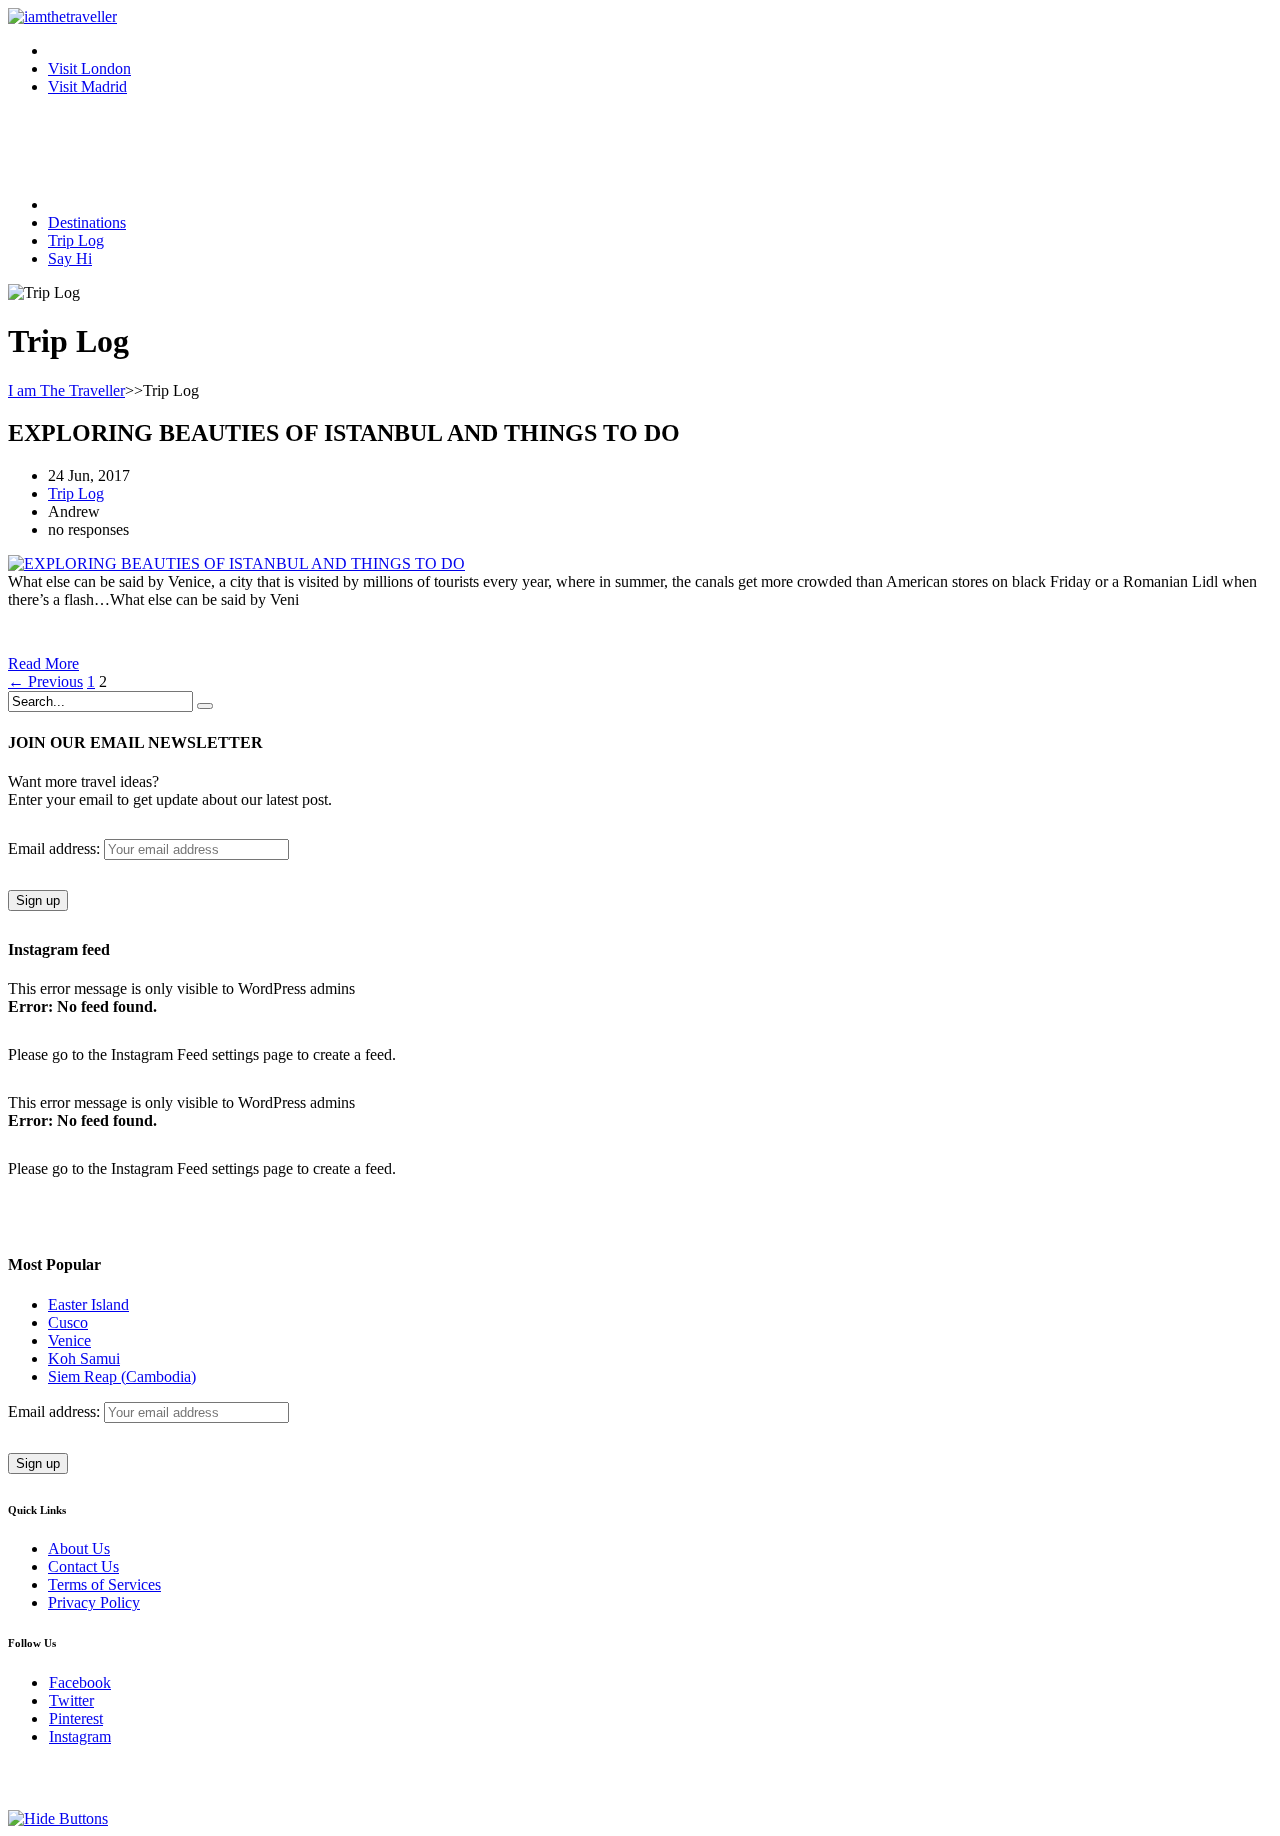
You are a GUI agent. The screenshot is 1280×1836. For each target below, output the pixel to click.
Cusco (68, 1322)
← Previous (45, 681)
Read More (43, 663)
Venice (69, 1340)
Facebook (80, 1682)
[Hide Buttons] (58, 1818)
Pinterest (76, 1718)
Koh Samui (84, 1358)
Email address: (56, 848)
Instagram (80, 1736)
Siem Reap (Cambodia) (122, 1376)
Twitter (71, 1700)
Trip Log (76, 493)
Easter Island (88, 1304)
